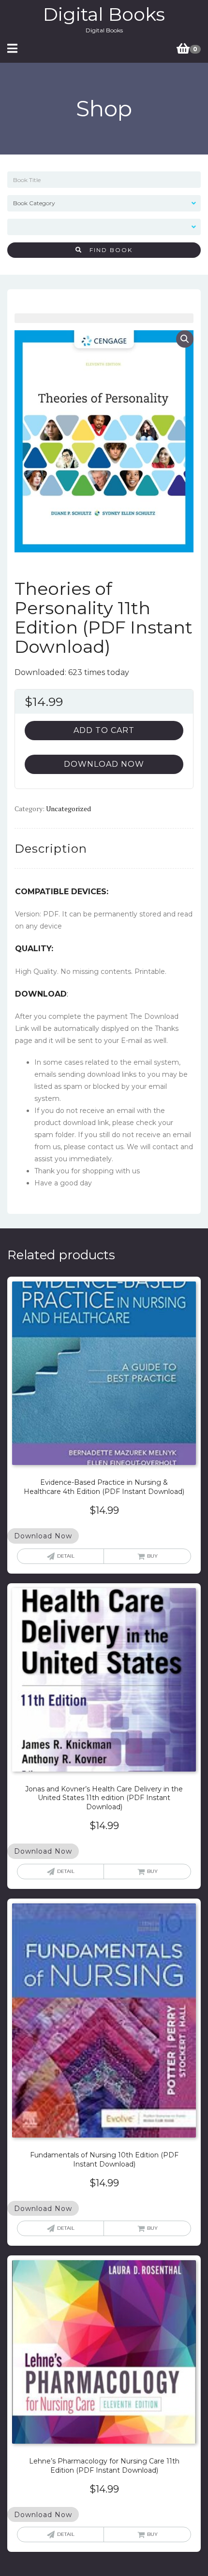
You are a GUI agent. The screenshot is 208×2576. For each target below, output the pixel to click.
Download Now (104, 764)
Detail (66, 1556)
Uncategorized (68, 809)
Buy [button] (152, 1556)
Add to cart (104, 730)
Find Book (107, 250)
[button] (185, 339)
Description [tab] (51, 849)
